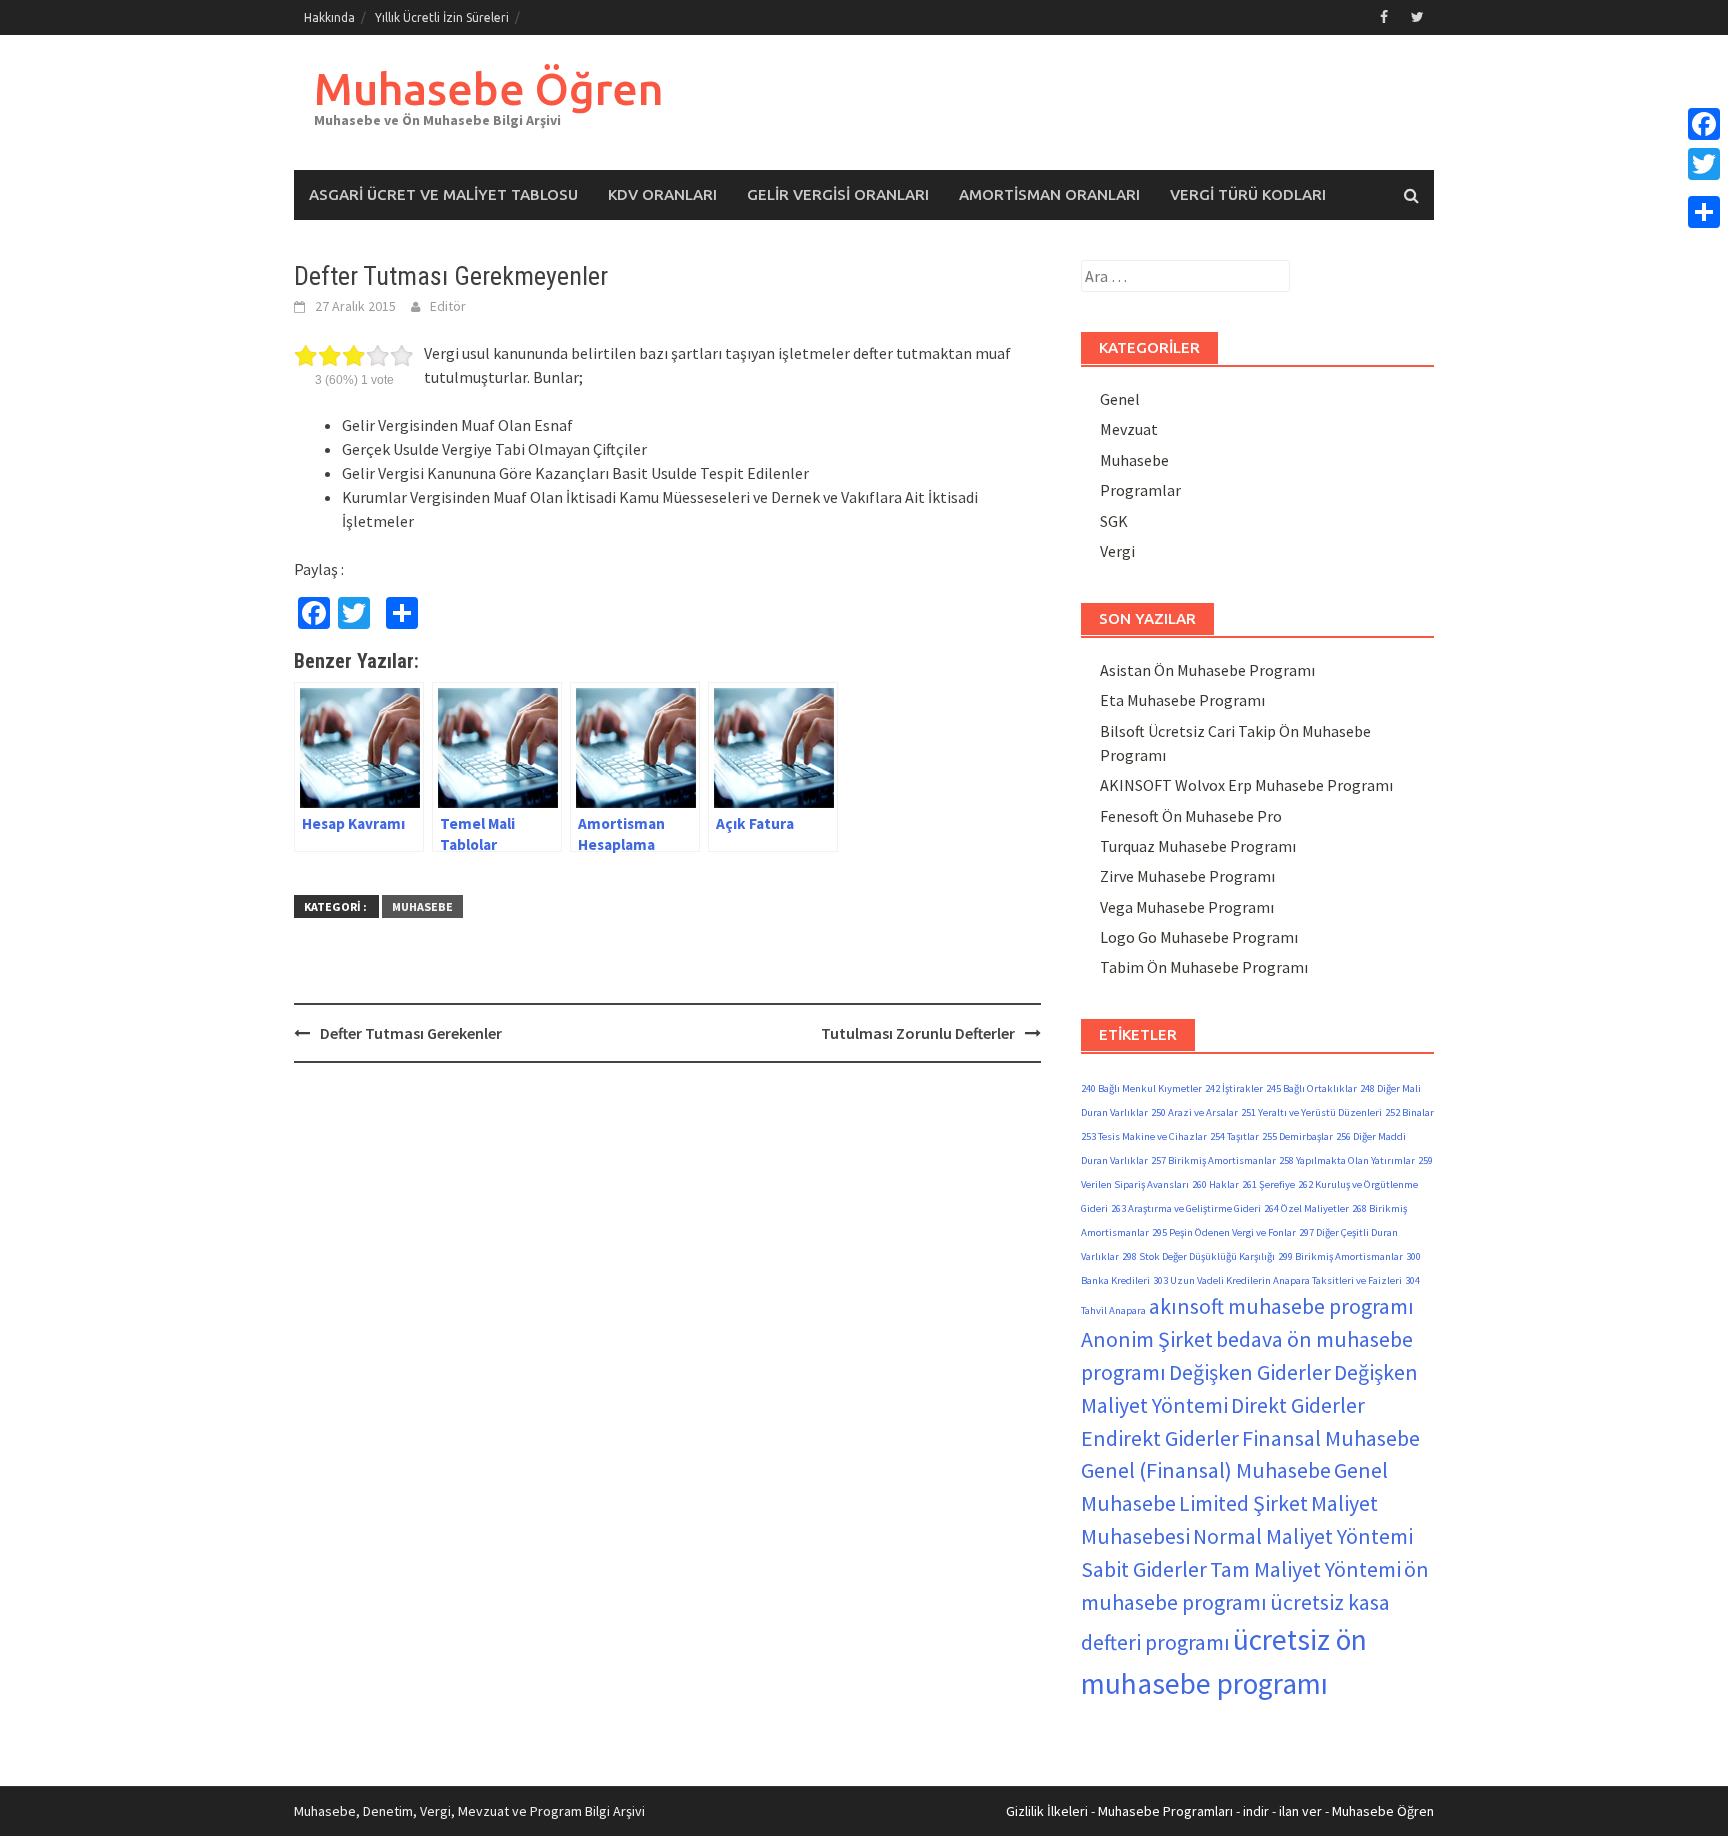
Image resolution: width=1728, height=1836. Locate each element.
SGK (1114, 521)
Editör (448, 306)
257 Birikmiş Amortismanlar (1213, 1160)
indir (1256, 1811)
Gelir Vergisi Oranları (838, 194)
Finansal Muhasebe (1331, 1438)
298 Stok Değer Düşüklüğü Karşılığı (1198, 1256)
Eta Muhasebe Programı (1182, 700)
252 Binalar (1409, 1112)
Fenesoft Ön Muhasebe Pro (1191, 816)
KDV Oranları (662, 194)
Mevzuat (1129, 429)
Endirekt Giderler (1160, 1438)
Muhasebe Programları (1165, 1811)
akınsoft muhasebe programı (1281, 1306)
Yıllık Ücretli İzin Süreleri (442, 17)
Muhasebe (422, 906)
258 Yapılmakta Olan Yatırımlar (1347, 1160)
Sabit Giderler (1144, 1569)
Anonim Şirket (1147, 1339)
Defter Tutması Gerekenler (411, 1033)
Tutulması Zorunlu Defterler (918, 1033)
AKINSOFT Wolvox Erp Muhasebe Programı (1246, 785)
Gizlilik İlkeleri (1047, 1811)
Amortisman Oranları (1049, 194)
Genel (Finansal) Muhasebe (1206, 1470)
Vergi (1117, 551)
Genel (1120, 399)
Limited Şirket (1243, 1503)
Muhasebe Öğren (489, 88)
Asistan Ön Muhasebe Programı (1207, 670)
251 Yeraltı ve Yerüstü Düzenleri (1311, 1112)
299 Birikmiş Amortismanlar (1340, 1256)
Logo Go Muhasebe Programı (1199, 937)
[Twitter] (1704, 164)
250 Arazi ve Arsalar (1194, 1112)
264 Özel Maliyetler (1306, 1208)
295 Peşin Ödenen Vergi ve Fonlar (1224, 1232)
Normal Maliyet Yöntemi (1303, 1536)
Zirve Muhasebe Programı (1187, 876)
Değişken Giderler (1250, 1372)
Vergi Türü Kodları (1248, 194)
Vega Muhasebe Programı (1187, 907)
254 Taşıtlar (1234, 1136)
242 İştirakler (1234, 1088)
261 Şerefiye (1268, 1184)
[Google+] (1704, 188)
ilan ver (1300, 1811)
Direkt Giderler (1298, 1405)
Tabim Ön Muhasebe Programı (1204, 967)
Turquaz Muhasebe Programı (1198, 846)
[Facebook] (1704, 124)
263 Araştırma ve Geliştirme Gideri (1186, 1208)
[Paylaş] (1704, 212)
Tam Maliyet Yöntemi (1305, 1569)
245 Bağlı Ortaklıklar (1311, 1088)
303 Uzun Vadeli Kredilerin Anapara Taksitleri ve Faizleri (1277, 1280)
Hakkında (329, 17)
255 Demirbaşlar (1297, 1136)
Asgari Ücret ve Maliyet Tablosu (443, 194)
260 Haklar (1215, 1184)
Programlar (1140, 490)
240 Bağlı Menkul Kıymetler (1141, 1088)
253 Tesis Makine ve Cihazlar (1144, 1136)
